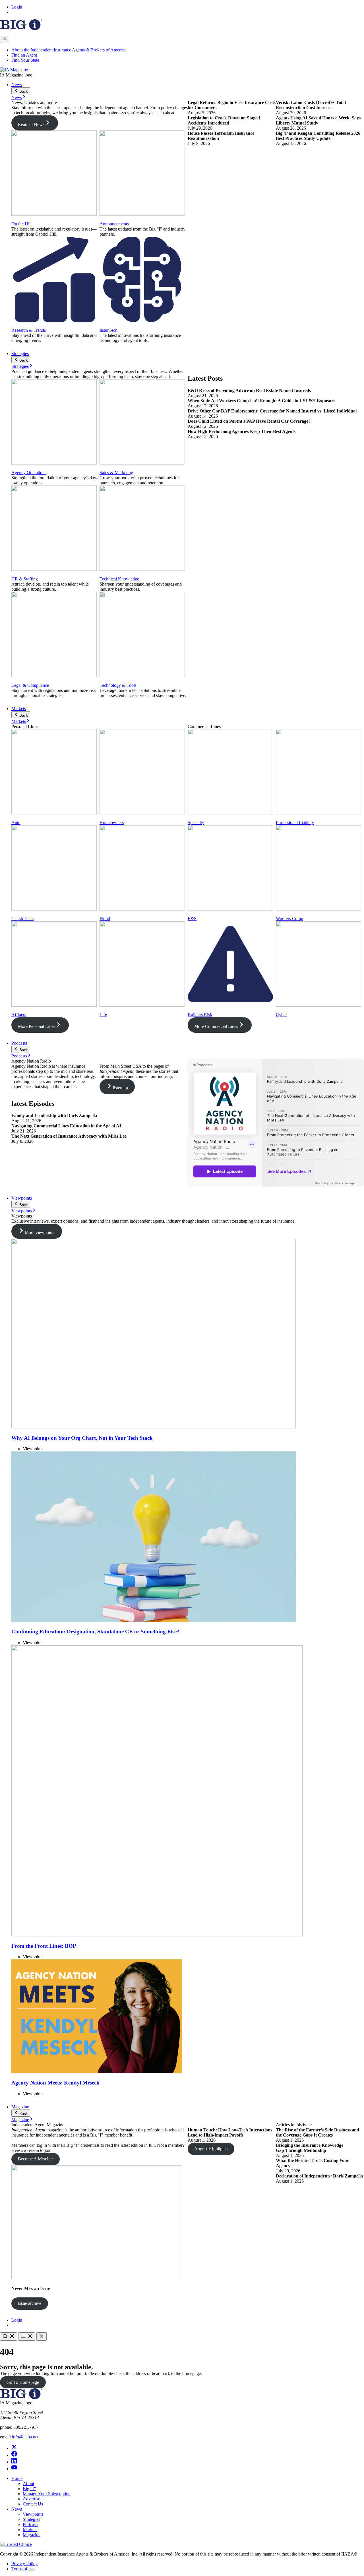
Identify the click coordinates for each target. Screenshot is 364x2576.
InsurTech (108, 330)
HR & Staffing (25, 579)
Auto (16, 823)
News (17, 85)
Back (23, 91)
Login (17, 7)
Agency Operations (29, 473)
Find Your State (25, 60)
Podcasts (19, 1043)
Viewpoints (22, 1198)
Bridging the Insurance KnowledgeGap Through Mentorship (310, 2148)
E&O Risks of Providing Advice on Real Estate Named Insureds (249, 390)
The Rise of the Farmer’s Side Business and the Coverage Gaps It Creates (318, 2132)
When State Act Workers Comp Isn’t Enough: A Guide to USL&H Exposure (261, 401)
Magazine (20, 2107)
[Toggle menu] (27, 2337)
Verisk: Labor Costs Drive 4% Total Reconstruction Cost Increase (311, 105)
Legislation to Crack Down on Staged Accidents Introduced (224, 120)
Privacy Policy (24, 2564)
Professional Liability (295, 823)
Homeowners (112, 823)
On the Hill (21, 224)
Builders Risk (200, 1015)
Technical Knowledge (119, 579)
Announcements (114, 224)
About (28, 2483)
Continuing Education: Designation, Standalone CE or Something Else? (95, 1632)
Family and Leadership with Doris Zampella (54, 1116)
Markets (19, 709)
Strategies (20, 353)
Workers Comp (289, 919)
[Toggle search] (9, 2337)
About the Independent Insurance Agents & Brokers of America (69, 50)
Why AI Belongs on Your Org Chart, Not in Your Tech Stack (82, 1438)
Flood (105, 919)
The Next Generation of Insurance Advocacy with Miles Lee (70, 1136)
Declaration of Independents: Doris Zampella (319, 2176)
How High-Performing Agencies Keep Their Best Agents (242, 431)
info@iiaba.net (25, 2437)
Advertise (31, 2499)
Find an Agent (24, 55)
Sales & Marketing (116, 473)
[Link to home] (14, 70)
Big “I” (29, 2489)
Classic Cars (22, 919)
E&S (192, 919)
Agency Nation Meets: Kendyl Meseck (55, 2083)
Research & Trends (29, 330)
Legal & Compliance (30, 685)
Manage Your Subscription (47, 2494)
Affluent (19, 1015)
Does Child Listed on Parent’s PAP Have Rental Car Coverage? (249, 421)
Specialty (196, 823)
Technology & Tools (118, 685)
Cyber (281, 1015)
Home (17, 2478)
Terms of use (23, 2569)
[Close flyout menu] (5, 39)
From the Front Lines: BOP (44, 1946)
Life (103, 1015)
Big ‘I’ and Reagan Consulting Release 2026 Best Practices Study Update (318, 136)
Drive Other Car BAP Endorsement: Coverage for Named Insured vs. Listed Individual (272, 411)
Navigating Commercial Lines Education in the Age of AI (66, 1126)
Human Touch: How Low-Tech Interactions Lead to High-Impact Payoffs (230, 2132)
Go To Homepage (23, 2382)
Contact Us (33, 2504)
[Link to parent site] (21, 29)
